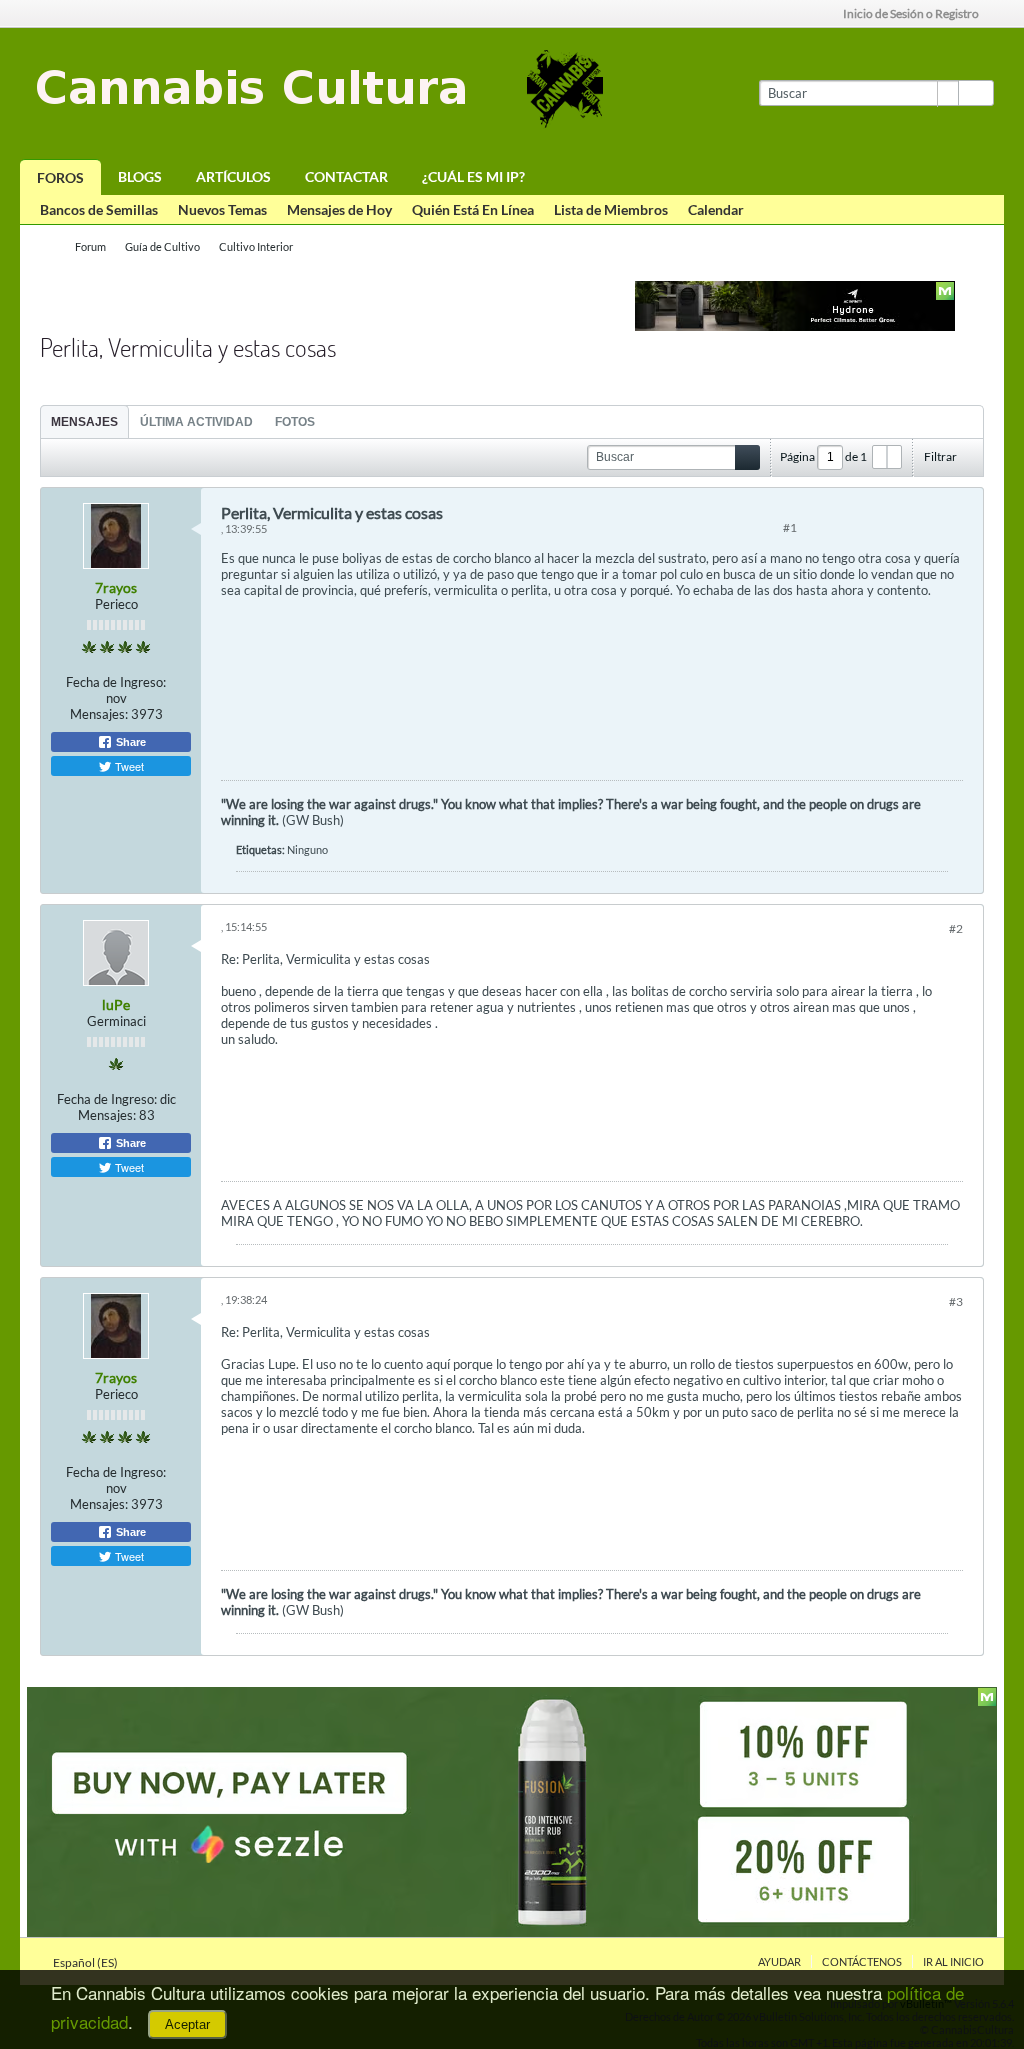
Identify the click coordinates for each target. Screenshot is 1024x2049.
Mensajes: (99, 714)
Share (129, 742)
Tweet (128, 766)
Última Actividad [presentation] (196, 422)
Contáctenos (862, 1961)
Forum (90, 246)
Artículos (233, 176)
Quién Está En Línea (473, 209)
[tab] (84, 421)
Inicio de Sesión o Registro (911, 13)
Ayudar (779, 1961)
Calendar (716, 209)
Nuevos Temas (222, 209)
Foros (60, 177)
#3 (956, 1301)
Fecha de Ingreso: (116, 682)
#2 (956, 928)
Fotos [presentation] (295, 422)
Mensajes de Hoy (339, 209)
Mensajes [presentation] (84, 422)
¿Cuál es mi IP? (473, 176)
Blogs (140, 176)
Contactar (346, 176)
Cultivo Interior (256, 246)
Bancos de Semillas (99, 209)
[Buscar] (976, 93)
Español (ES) (86, 1962)
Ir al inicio (953, 1961)
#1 (790, 527)
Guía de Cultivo (162, 246)
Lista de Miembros (611, 209)
